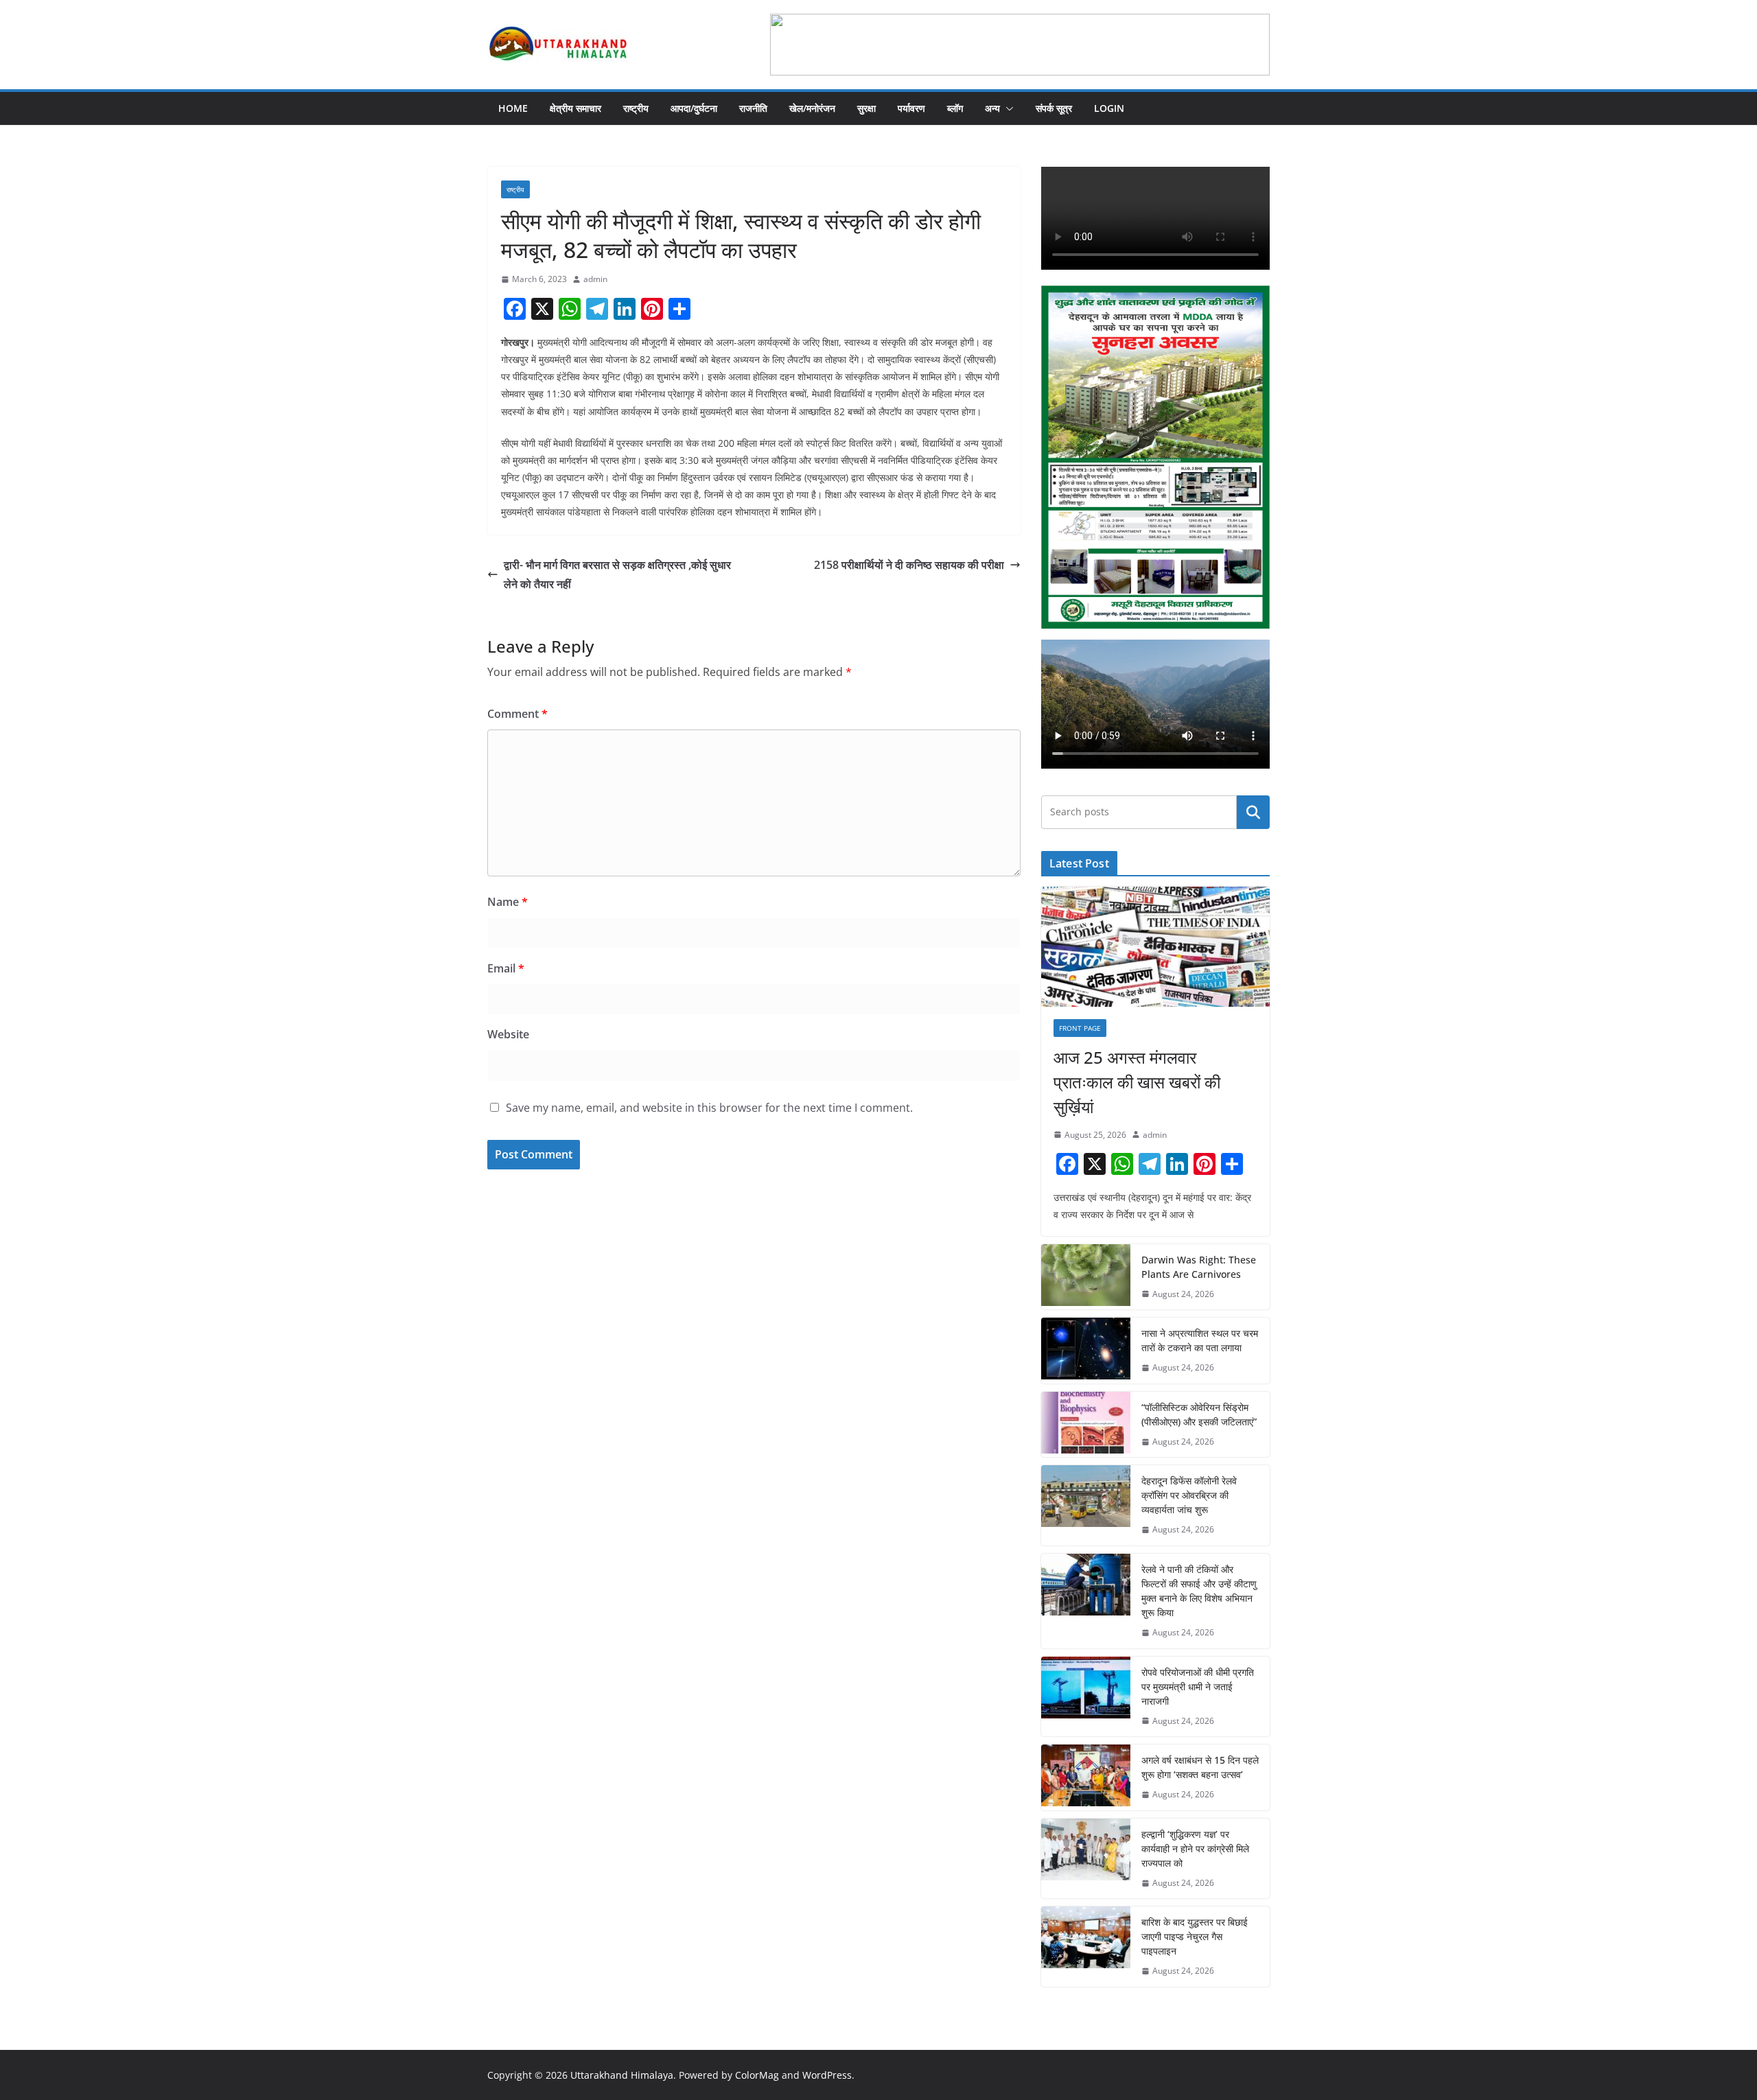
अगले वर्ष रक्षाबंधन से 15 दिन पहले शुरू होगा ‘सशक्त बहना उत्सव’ (1200, 1767)
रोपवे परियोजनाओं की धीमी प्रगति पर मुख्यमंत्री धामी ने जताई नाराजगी (1198, 1687)
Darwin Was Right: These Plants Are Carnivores (1199, 1267)
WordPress (827, 2075)
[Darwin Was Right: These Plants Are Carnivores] (1086, 1277)
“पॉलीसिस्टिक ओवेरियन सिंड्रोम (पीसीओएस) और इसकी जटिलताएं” (1199, 1414)
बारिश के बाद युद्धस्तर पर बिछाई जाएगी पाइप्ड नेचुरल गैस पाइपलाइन (1195, 1936)
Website (508, 1034)
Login (1109, 108)
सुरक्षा (866, 108)
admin (595, 279)
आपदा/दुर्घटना (694, 108)
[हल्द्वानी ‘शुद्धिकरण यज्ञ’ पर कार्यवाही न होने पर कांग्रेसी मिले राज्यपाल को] (1086, 1859)
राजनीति (753, 108)
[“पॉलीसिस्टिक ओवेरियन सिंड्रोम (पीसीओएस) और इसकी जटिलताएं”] (1086, 1425)
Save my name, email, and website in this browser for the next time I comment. (709, 1108)
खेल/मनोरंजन (812, 108)
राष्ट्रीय (636, 108)
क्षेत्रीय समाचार (575, 108)
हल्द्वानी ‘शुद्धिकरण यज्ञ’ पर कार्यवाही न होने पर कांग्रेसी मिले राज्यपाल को (1195, 1848)
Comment (517, 714)
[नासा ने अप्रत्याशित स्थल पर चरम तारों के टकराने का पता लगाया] (1086, 1351)
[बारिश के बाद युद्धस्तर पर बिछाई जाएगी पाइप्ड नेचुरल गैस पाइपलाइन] (1086, 1947)
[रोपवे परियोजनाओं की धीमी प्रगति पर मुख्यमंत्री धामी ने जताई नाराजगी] (1086, 1697)
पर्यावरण (911, 108)
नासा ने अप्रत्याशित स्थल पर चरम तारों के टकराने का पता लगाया (1200, 1340)
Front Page (1080, 1028)
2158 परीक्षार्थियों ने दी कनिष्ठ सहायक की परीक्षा (909, 565)
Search (1253, 812)
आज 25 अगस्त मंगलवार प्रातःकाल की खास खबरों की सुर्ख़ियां (1137, 1082)
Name (508, 902)
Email (506, 968)
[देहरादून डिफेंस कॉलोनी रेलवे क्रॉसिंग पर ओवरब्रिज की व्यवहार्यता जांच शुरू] (1086, 1505)
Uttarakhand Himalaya (622, 2075)
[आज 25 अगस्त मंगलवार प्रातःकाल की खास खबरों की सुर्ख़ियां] (1155, 947)
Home (513, 108)
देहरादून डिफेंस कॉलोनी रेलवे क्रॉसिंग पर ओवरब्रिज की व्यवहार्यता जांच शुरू (1189, 1495)
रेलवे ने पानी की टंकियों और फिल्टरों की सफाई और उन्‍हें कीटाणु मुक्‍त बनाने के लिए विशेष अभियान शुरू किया (1199, 1591)
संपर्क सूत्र (1054, 108)
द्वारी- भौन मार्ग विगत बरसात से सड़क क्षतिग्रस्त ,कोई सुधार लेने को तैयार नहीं (617, 575)
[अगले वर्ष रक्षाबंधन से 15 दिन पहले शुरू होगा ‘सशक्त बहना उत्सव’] (1086, 1777)
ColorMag (757, 2075)
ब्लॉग (955, 108)
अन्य (992, 108)
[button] (1007, 108)
